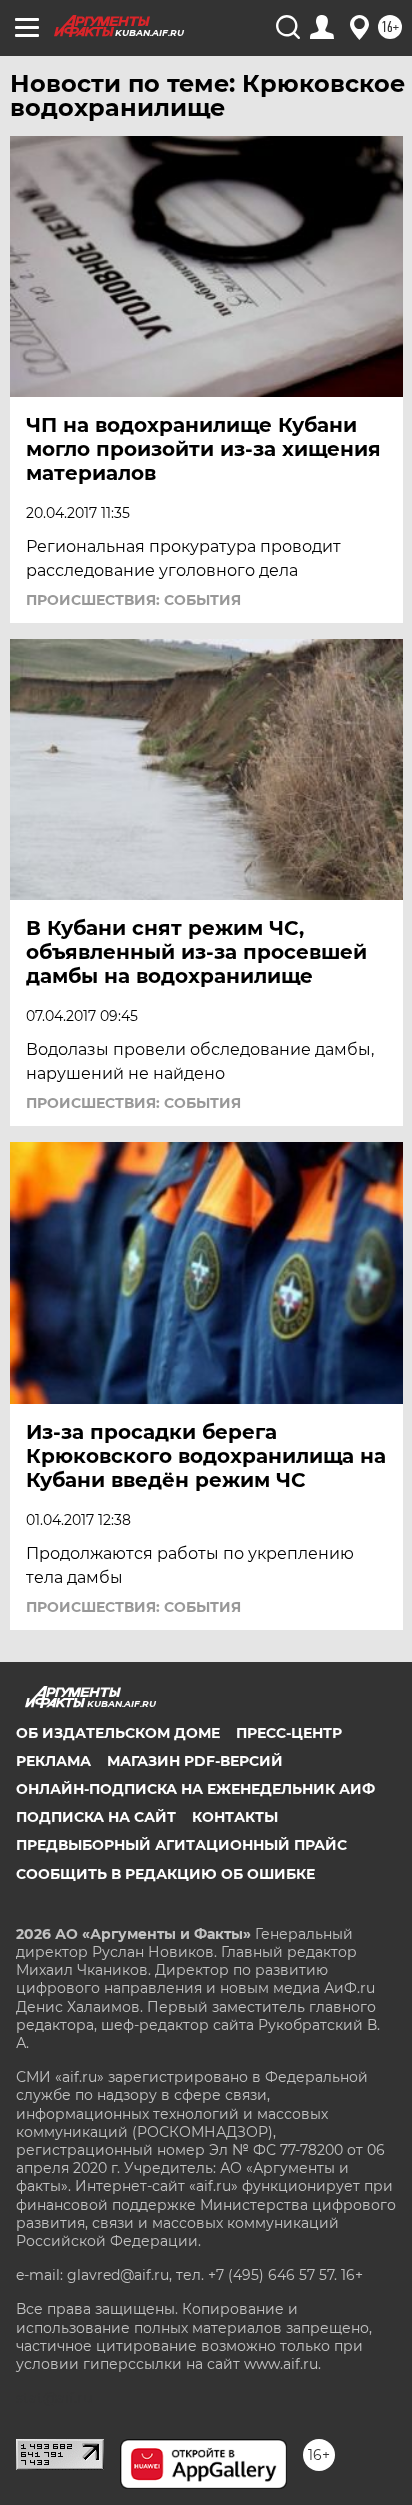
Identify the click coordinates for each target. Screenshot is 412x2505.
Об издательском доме (118, 1733)
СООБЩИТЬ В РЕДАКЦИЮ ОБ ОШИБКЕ (165, 1874)
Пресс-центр (289, 1733)
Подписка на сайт (96, 1817)
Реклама (53, 1761)
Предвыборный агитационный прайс (181, 1845)
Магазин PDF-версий (195, 1761)
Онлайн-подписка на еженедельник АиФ (195, 1789)
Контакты (235, 1817)
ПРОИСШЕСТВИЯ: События (133, 600)
